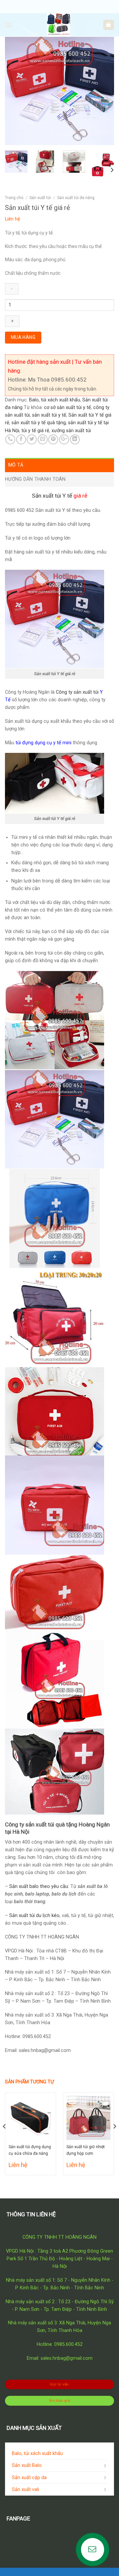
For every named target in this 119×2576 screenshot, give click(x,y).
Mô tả (16, 465)
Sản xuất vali (25, 2490)
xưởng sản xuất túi (71, 431)
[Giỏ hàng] (108, 25)
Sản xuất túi (40, 198)
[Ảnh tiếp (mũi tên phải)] (103, 1288)
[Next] (103, 91)
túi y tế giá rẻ (35, 431)
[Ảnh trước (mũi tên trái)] (12, 1288)
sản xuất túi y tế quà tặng (39, 423)
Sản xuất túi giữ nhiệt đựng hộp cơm (86, 2150)
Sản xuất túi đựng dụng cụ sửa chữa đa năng (30, 2150)
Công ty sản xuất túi (77, 692)
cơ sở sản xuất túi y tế (67, 408)
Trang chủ (14, 198)
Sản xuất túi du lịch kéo (34, 1916)
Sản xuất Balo (27, 2465)
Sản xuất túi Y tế (52, 496)
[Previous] (16, 91)
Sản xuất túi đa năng (76, 198)
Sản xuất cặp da (29, 2478)
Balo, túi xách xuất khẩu (55, 400)
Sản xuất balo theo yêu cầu (39, 1886)
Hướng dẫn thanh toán (35, 479)
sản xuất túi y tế (49, 415)
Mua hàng (23, 337)
